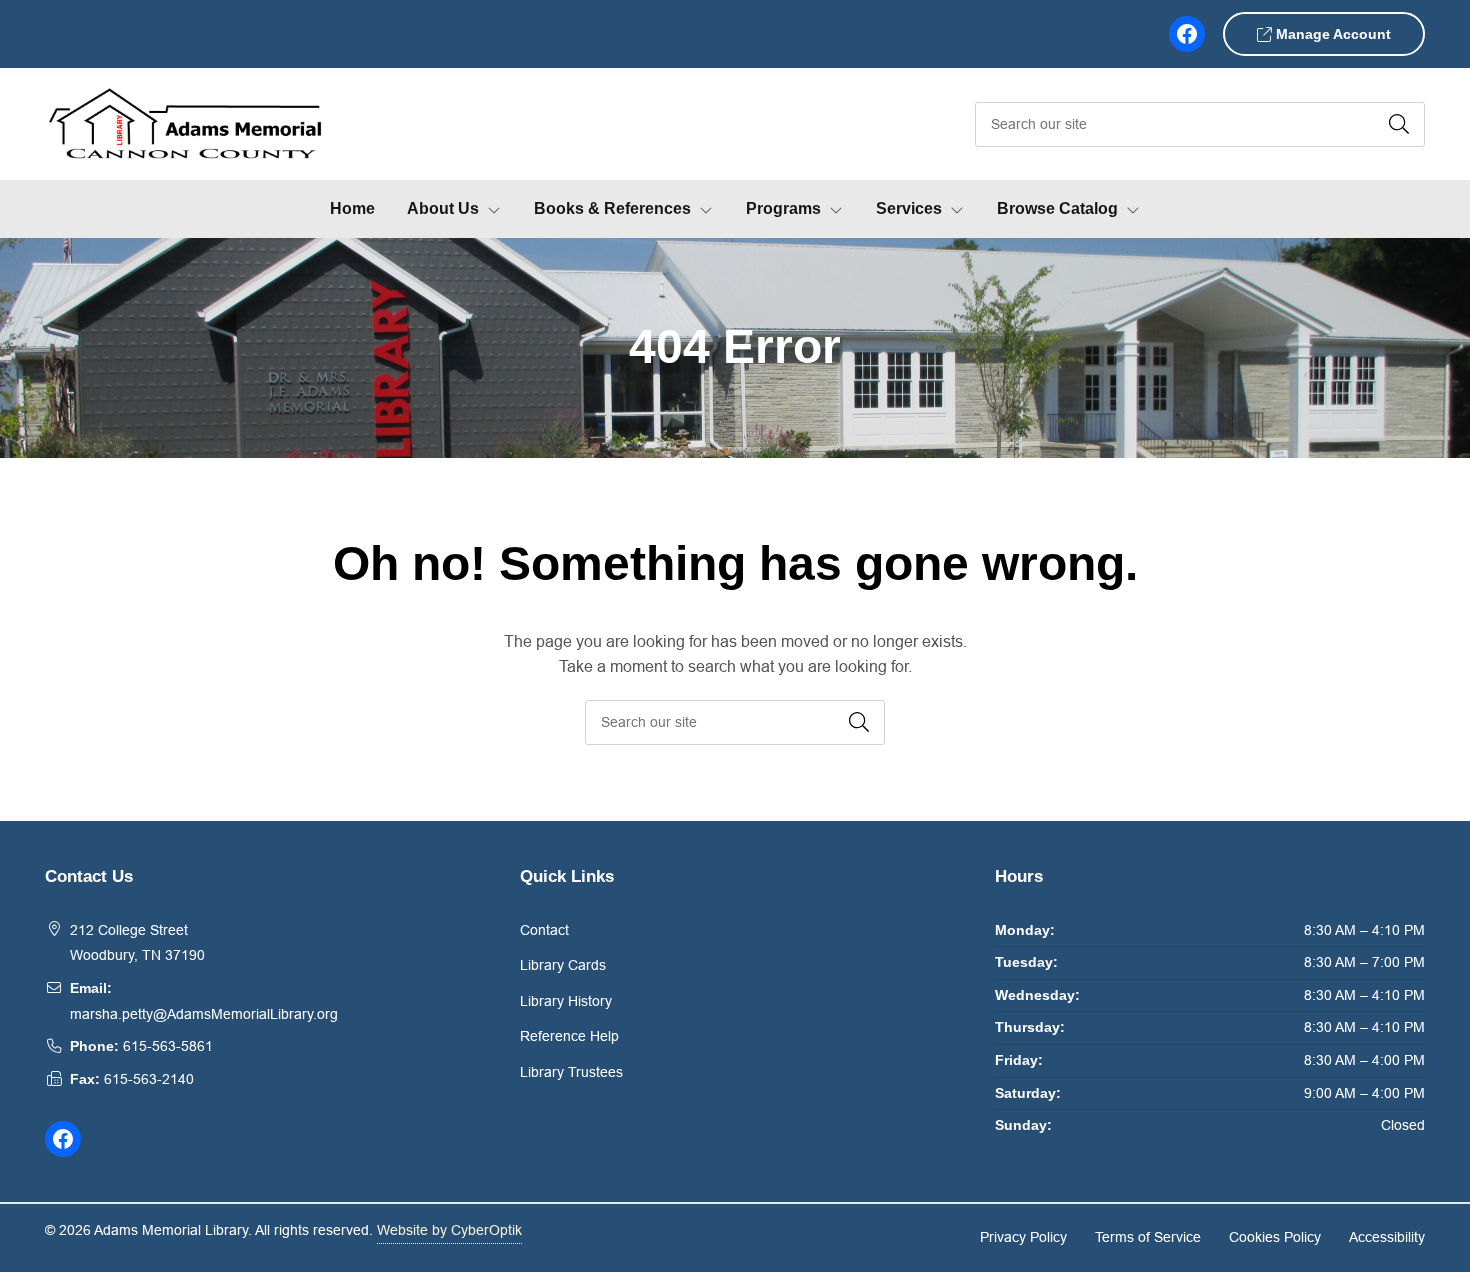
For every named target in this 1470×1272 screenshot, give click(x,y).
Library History (566, 1001)
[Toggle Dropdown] (498, 209)
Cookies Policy (1275, 1237)
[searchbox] (735, 722)
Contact (544, 930)
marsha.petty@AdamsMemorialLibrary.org (204, 1014)
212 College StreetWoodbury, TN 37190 (137, 943)
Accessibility (1387, 1237)
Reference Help (569, 1036)
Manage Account (1331, 34)
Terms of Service (1148, 1237)
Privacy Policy (1023, 1237)
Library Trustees (571, 1072)
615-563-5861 (168, 1046)
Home (352, 208)
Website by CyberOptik (449, 1230)
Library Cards (563, 965)
